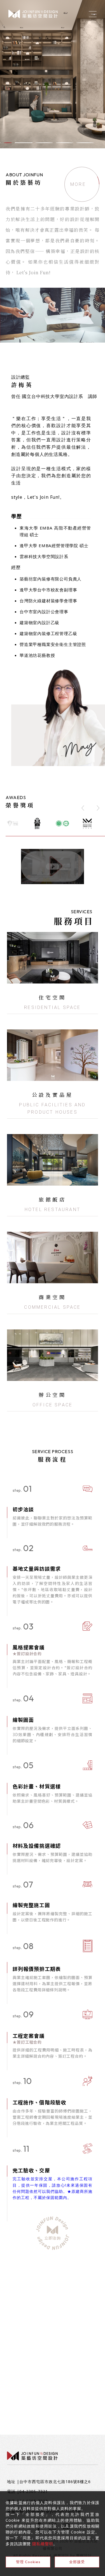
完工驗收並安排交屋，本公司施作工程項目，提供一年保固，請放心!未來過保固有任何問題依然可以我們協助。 (53, 2188)
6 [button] (85, 143)
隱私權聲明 (43, 2544)
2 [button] (12, 143)
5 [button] (65, 143)
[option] (53, 74)
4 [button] (44, 143)
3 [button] (28, 143)
